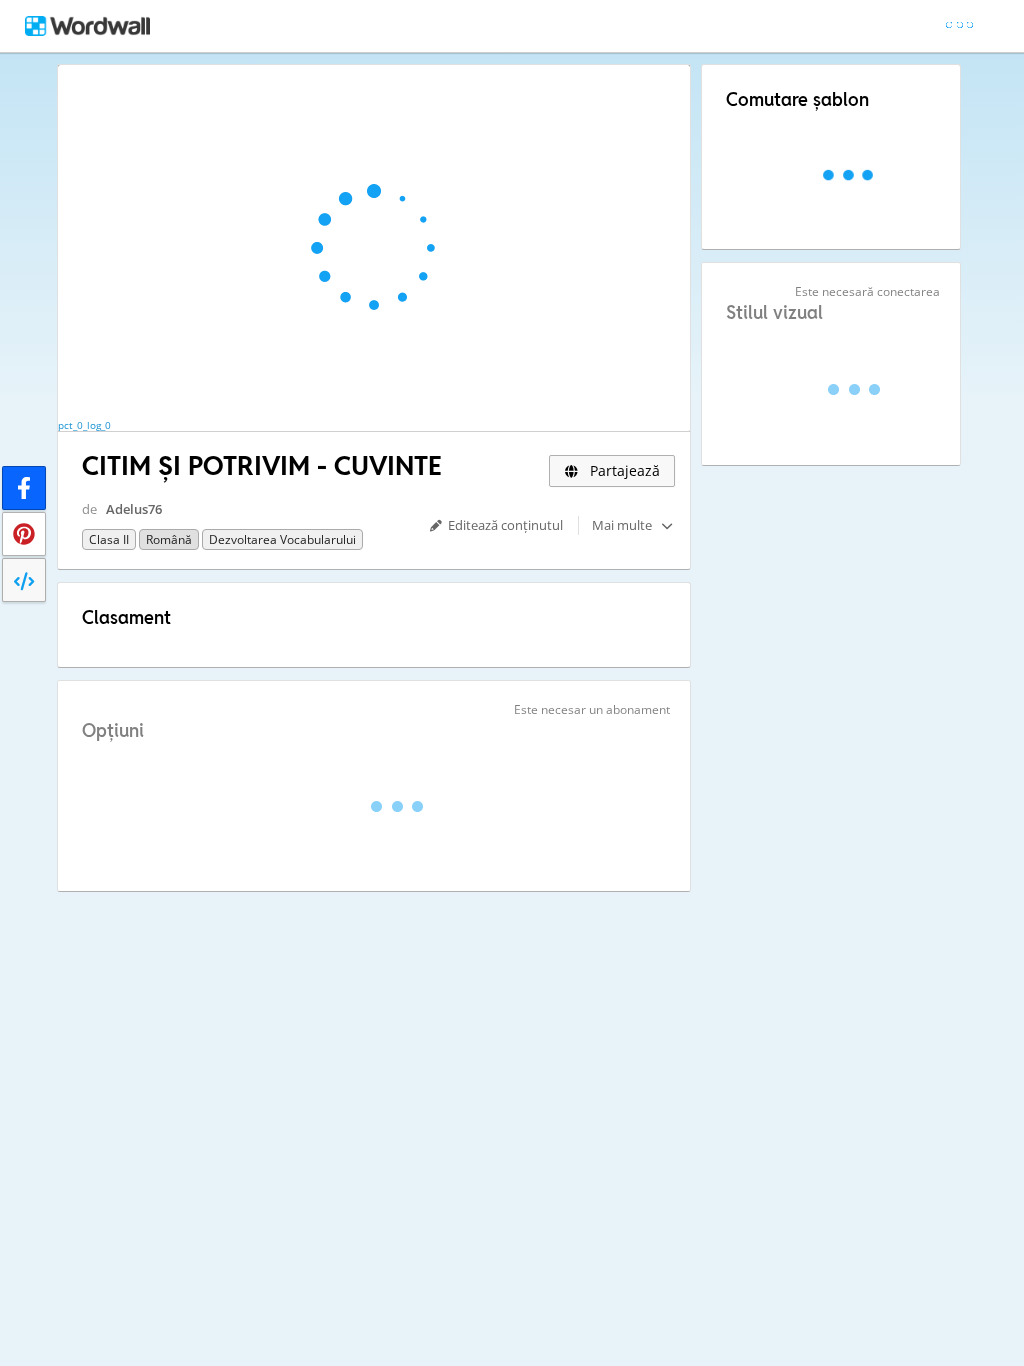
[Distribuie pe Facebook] (24, 488)
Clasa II (109, 539)
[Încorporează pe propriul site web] (24, 580)
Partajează (623, 470)
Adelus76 (134, 509)
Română (169, 539)
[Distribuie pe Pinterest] (24, 534)
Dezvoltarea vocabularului (282, 539)
